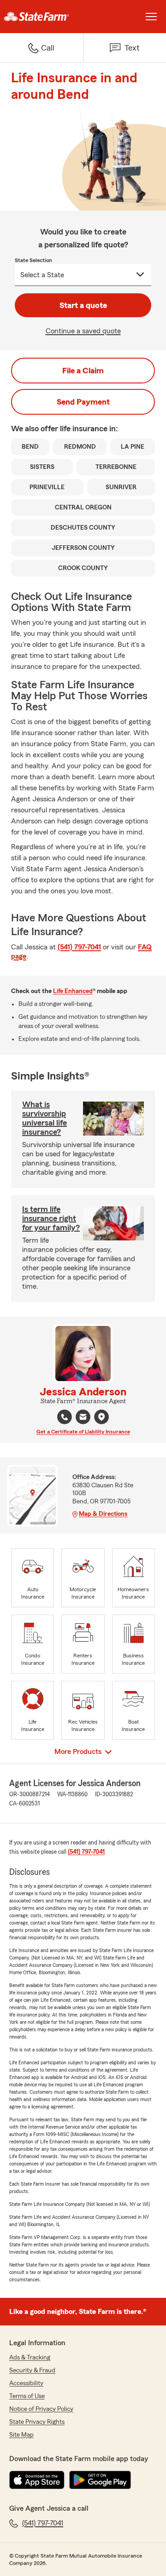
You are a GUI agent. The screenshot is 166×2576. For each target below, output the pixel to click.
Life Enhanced (73, 991)
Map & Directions (103, 1514)
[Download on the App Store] (37, 2480)
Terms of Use (27, 2396)
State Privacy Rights (37, 2422)
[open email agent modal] (83, 1418)
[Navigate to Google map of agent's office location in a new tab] (101, 1417)
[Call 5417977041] (65, 1417)
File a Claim (83, 371)
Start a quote (83, 305)
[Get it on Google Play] (100, 2480)
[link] (41, 17)
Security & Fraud (32, 2370)
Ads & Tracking (30, 2358)
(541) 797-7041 (79, 947)
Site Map (21, 2435)
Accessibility (26, 2383)
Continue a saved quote (83, 331)
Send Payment (83, 402)
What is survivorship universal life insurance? (44, 1118)
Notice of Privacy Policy (41, 2409)
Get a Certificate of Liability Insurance (83, 1432)
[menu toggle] (151, 17)
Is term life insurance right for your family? (51, 1218)
